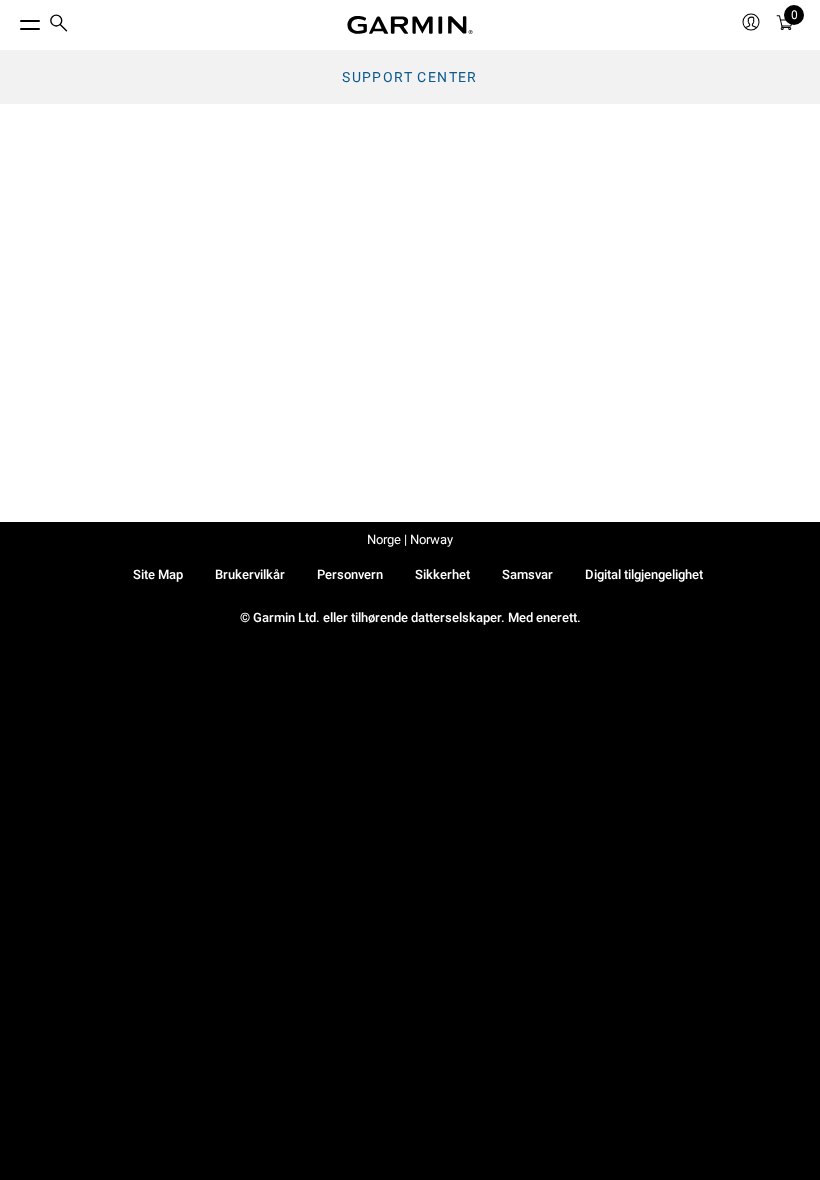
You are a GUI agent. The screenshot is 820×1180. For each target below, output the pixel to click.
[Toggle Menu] (12, 20)
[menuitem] (59, 25)
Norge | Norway (410, 539)
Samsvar (527, 574)
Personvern (350, 574)
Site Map (158, 574)
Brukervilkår (250, 574)
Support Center (410, 77)
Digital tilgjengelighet (644, 574)
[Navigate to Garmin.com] (410, 25)
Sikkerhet (442, 574)
